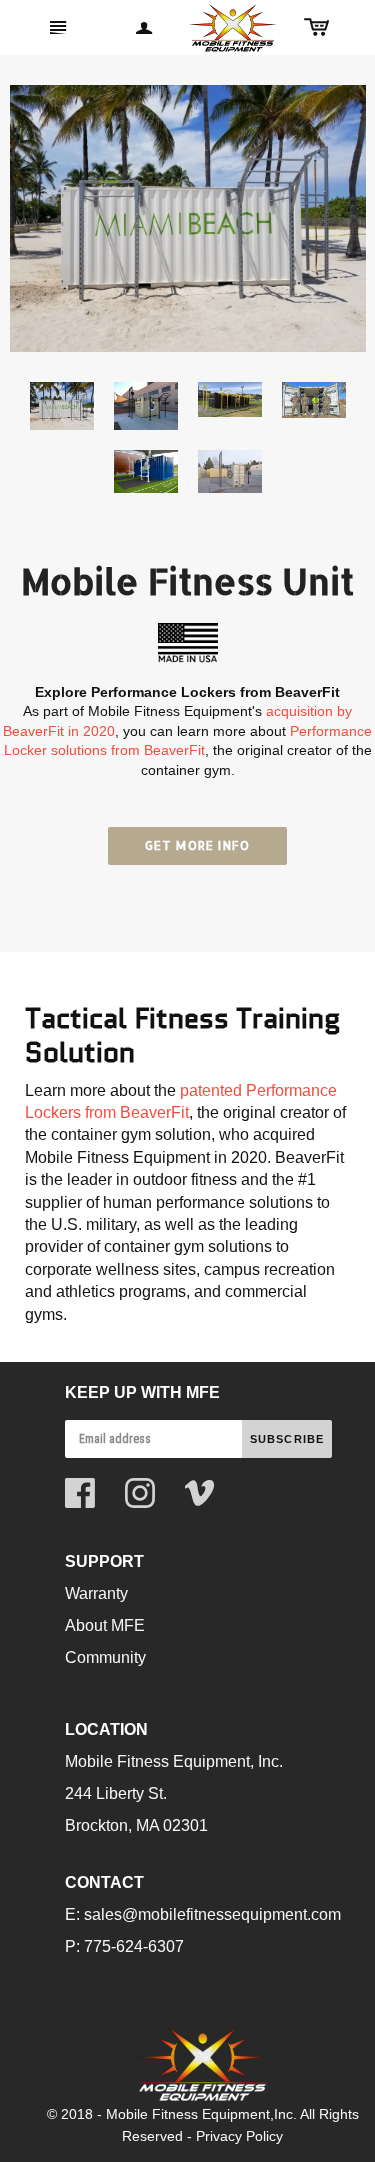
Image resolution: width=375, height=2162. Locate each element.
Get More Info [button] (198, 845)
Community (105, 1657)
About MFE (105, 1625)
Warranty (96, 1593)
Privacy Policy (239, 2136)
